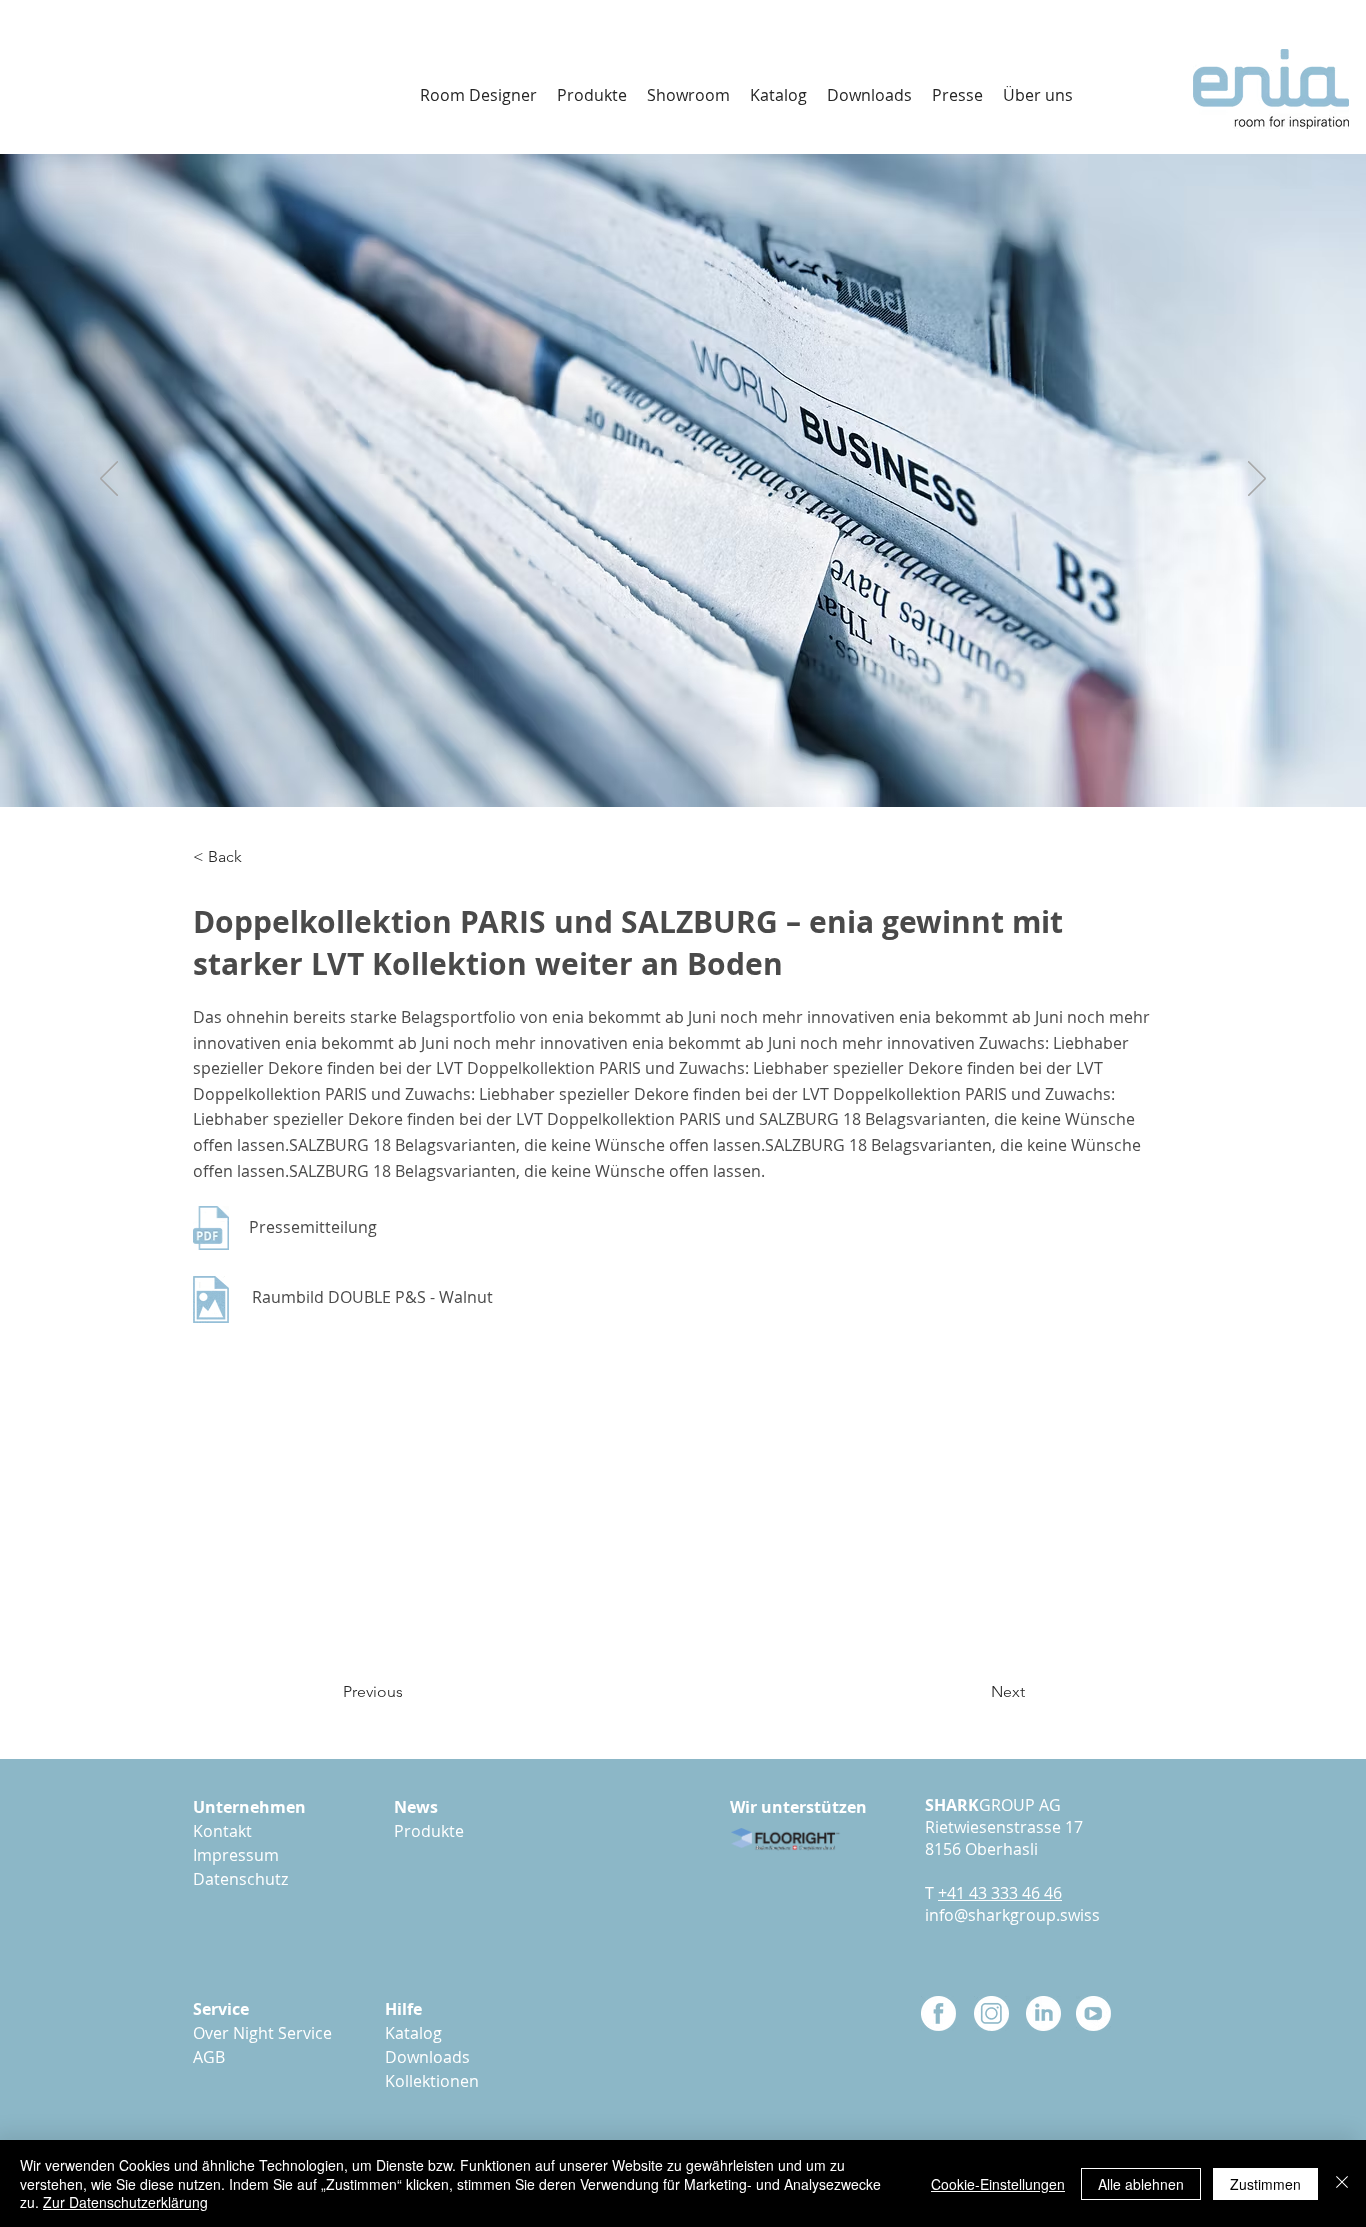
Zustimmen (1265, 2184)
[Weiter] (1257, 480)
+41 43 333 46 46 (1000, 1893)
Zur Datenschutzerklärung (125, 2202)
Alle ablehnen (1141, 2184)
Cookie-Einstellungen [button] (998, 2184)
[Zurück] (109, 480)
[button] (869, 95)
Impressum (236, 1855)
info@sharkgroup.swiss (1012, 1915)
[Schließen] (1342, 2183)
